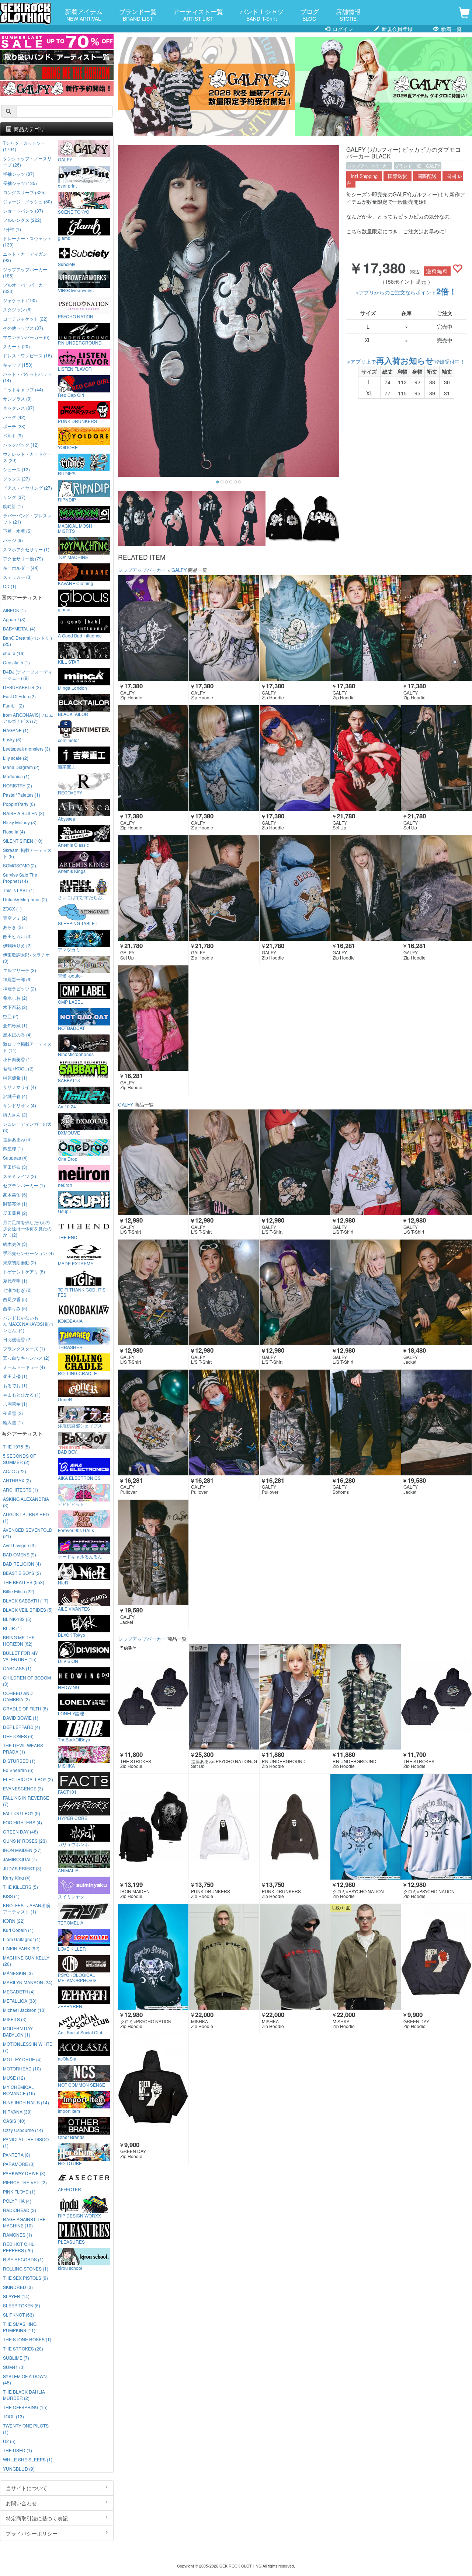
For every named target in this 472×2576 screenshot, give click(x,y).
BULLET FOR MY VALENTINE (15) (20, 1656)
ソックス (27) (16, 478)
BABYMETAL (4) (19, 628)
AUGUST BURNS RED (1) (26, 1517)
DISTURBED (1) (19, 1761)
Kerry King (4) (17, 1878)
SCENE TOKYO (74, 212)
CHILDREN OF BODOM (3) (27, 1681)
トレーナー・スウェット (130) (27, 241)
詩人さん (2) (15, 1114)
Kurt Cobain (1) (18, 1930)
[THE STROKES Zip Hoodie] (153, 1697)
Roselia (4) (14, 831)
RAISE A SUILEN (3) (24, 813)
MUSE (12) (14, 2078)
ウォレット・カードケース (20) (27, 457)
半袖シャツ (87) (19, 174)
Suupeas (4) (15, 1158)
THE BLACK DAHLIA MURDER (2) (24, 2395)
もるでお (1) (15, 1385)
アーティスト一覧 (198, 14)
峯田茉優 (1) (15, 1376)
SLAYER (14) (16, 2296)
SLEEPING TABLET (78, 923)
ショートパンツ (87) (23, 211)
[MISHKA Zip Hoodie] (224, 1957)
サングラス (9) (17, 399)
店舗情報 (348, 14)
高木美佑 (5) (15, 1194)
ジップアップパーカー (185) (25, 272)
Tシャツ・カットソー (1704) (24, 146)
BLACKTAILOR (73, 714)
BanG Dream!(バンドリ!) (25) (27, 641)
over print (67, 185)
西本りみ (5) (15, 1308)
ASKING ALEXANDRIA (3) (26, 1502)
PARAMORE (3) (19, 2164)
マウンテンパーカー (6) (26, 337)
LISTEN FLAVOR (75, 368)
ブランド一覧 (138, 14)
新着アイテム (84, 14)
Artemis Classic (73, 845)
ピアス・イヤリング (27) (27, 488)
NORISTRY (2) (18, 785)
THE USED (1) (18, 2450)
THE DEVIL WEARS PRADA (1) (23, 1748)
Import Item (69, 2111)
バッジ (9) (13, 540)
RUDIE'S (67, 473)
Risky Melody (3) (20, 822)
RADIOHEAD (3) (20, 2210)
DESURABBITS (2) (22, 687)
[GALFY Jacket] (436, 1292)
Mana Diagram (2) (21, 767)
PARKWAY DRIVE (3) (24, 2173)
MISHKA (66, 1765)
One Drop (68, 1158)
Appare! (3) (14, 619)
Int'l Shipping (364, 176)
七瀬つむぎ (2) (17, 1290)
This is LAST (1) (19, 890)
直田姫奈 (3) (15, 1167)
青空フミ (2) (15, 918)
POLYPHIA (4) (17, 2201)
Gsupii (64, 1211)
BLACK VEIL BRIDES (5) (28, 1610)
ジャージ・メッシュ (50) (27, 201)
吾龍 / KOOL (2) (18, 1068)
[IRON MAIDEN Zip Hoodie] (153, 1827)
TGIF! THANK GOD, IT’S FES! (82, 1292)
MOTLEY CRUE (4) (22, 2059)
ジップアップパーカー (369, 166)
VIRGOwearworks (76, 290)
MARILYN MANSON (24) (28, 1982)
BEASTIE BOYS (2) (22, 1573)
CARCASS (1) (17, 1668)
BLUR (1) (12, 1628)
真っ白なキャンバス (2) (26, 1358)
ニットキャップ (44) (23, 389)
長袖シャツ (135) (20, 183)
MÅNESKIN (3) (18, 1973)
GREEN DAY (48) (20, 1831)
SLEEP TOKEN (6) (22, 2305)
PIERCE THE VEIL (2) (25, 2182)
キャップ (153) (18, 365)
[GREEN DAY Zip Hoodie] (436, 1957)
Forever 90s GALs (76, 1530)
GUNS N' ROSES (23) (25, 1841)
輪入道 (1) (13, 1422)
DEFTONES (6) (18, 1736)
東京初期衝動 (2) (20, 1262)
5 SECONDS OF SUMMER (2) (19, 1459)
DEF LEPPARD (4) (22, 1727)
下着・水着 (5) (17, 531)
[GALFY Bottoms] (366, 1422)
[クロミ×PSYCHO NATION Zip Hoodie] (366, 1827)
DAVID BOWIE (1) (21, 1718)
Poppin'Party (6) (19, 804)
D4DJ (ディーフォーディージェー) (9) (28, 675)
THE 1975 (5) (16, 1446)
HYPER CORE (73, 1818)
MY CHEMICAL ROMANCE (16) (19, 2090)
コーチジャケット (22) (25, 319)
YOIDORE (68, 447)
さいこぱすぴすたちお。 (82, 897)
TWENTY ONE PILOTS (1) (26, 2429)
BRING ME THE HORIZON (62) (19, 1640)
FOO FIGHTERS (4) (22, 1822)
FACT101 (67, 1792)
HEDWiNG (69, 1687)
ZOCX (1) (12, 908)
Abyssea (67, 818)
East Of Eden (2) (19, 696)
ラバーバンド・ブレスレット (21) (27, 518)
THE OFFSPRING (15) (25, 2407)
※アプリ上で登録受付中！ (406, 361)
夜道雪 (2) (13, 1413)
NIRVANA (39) (17, 2112)
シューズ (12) (16, 469)
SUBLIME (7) (16, 2358)
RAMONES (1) (18, 2235)
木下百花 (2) (15, 1007)
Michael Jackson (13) (24, 2010)
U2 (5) (9, 2441)
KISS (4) (11, 1896)
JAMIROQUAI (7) (20, 1859)
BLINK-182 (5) (17, 1619)
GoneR (65, 1399)
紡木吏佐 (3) (15, 1244)
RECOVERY (70, 792)
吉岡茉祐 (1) (15, 1404)
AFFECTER (70, 2189)
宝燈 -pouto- (70, 975)
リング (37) (14, 497)
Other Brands (71, 2137)
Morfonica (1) (16, 776)
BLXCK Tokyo (72, 1635)
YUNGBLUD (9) (19, 2469)
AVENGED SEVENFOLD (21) (28, 1533)
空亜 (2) (11, 1016)
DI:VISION (68, 1661)
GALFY (433, 166)
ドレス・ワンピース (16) (27, 355)
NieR (63, 1582)
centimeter (68, 740)
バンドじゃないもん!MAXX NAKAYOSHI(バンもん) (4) (28, 1324)
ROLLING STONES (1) (26, 2269)
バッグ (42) (14, 417)
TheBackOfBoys (74, 1739)
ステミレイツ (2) (20, 1176)
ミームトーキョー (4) (24, 1367)
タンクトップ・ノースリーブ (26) (27, 161)
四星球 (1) (13, 1148)
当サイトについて (27, 2488)
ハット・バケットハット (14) (27, 377)
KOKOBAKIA (70, 1321)
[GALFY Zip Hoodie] (153, 628)
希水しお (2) (15, 998)
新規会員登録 (396, 29)
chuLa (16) (14, 653)
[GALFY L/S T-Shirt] (153, 1162)
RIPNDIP (67, 499)
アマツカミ (69, 949)
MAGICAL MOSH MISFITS (75, 528)
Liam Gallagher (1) (22, 1939)
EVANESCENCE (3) (23, 1788)
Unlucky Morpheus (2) (25, 899)
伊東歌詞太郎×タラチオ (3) (26, 958)
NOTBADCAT (71, 1028)
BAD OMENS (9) (20, 1554)
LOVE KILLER (72, 1948)
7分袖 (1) (12, 229)
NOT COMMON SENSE (81, 2084)
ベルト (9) (13, 435)
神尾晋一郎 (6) (17, 979)
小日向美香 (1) (17, 1059)
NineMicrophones (76, 1054)
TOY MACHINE (73, 557)
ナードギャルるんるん (80, 1556)
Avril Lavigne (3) (19, 1545)
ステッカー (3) (17, 577)
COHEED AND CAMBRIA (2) (18, 1696)
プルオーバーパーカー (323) (25, 288)
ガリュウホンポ (73, 1844)
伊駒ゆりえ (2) (17, 945)
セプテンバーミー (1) (24, 1185)
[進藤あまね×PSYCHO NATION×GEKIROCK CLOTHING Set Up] (224, 1697)
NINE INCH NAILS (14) (26, 2102)
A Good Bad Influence (80, 635)
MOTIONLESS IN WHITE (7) (28, 2047)
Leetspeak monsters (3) (27, 749)
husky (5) (12, 739)
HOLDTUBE (70, 2163)
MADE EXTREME (76, 1263)
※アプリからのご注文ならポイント (406, 292)
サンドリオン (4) (20, 1105)
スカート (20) (16, 346)
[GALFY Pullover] (153, 1422)
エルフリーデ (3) (20, 970)
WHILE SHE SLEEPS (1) (28, 2459)
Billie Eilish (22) (19, 1591)
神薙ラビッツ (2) (20, 988)
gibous (65, 609)
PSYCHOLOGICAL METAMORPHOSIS (77, 1977)
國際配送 (427, 176)
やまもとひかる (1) (22, 1394)
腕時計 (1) (13, 506)
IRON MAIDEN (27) (22, 1850)
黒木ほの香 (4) (17, 1034)
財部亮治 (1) (15, 1204)
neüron (65, 1185)
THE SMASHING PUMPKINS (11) (20, 2327)
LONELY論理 (71, 1713)
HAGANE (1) (16, 730)
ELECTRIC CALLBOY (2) (28, 1779)
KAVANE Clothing (76, 583)
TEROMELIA (71, 1922)
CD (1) (10, 586)
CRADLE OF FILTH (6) (25, 1708)
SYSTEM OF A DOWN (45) (25, 2379)
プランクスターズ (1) (24, 1348)
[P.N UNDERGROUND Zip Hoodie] (295, 1697)
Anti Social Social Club (81, 2032)
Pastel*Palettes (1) (22, 795)
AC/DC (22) (15, 1471)
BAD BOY (67, 1451)
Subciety (67, 264)
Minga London (72, 688)
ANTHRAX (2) (17, 1480)
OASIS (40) (14, 2121)
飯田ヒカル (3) (17, 936)
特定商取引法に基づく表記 (37, 2518)
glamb (64, 238)
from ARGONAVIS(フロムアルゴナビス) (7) (28, 718)
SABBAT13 (69, 1080)
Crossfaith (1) (16, 662)
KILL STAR (69, 661)
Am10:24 (67, 1106)
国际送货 (398, 176)
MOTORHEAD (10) (22, 2068)
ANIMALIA (68, 1870)
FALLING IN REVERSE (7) (26, 1801)
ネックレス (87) (19, 408)
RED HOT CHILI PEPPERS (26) (19, 2247)
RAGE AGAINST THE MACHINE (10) (24, 2222)
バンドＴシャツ (262, 14)
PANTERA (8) (17, 2155)
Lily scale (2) (16, 758)
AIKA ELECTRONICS (79, 1478)
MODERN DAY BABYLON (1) (18, 2031)
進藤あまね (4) (17, 1139)
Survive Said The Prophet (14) (20, 878)
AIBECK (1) (14, 610)
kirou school (70, 2268)
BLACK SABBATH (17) (26, 1600)
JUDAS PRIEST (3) (22, 1868)
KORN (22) (14, 1921)
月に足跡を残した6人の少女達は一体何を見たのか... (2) (27, 1228)
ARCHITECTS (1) (20, 1490)
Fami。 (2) (13, 705)
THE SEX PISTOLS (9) (25, 2278)
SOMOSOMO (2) (20, 865)
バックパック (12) (21, 445)
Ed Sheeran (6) (18, 1770)
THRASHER (70, 1347)
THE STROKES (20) (23, 2348)
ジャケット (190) (20, 300)
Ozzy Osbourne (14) (23, 2130)
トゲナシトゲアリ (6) (24, 1271)
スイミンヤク (71, 1896)
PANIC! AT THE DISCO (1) (26, 2142)
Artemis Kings (72, 871)
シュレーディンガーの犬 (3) (27, 1127)
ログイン (342, 29)
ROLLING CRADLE (77, 1373)
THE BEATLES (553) (24, 1582)
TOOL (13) (13, 2416)
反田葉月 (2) (15, 1213)
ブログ (310, 14)
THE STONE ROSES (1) (27, 2339)
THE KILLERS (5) (20, 1887)
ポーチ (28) (14, 426)
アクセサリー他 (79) (23, 558)
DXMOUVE (69, 1132)
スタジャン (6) (17, 309)
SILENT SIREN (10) (23, 841)
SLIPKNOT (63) (18, 2315)
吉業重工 (67, 766)
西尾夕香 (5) (15, 1299)
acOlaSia (67, 2058)
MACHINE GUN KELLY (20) (26, 1961)
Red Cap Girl (71, 395)
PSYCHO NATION (76, 316)
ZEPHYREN (70, 2006)
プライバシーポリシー (32, 2533)
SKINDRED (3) (18, 2287)
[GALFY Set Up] (366, 758)
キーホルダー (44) (21, 568)
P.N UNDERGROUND (80, 342)
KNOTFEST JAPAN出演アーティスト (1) (27, 1908)
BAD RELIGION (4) (22, 1564)
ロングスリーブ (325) (24, 192)
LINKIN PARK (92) (21, 1948)
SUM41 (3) (14, 2367)
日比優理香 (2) (17, 1339)
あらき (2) (13, 927)
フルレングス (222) (22, 220)
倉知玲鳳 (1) (15, 1025)
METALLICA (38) (20, 2001)
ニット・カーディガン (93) (25, 257)
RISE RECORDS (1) (23, 2259)
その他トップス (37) (23, 328)
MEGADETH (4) (19, 1991)
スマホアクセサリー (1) (26, 549)
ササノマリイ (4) (20, 1087)
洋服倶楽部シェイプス (80, 1425)
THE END (68, 1237)
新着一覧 (451, 29)
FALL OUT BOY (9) (22, 1813)
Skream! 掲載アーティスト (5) (27, 853)
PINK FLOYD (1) (19, 2191)
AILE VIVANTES (74, 1608)
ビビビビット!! (72, 1504)
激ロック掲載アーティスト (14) (27, 1047)
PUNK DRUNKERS (77, 421)
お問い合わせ (21, 2503)
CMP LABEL (70, 1002)
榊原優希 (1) (15, 1078)
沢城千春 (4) (15, 1096)
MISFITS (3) (15, 2019)
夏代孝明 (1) (15, 1281)
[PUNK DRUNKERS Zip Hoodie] (224, 1827)
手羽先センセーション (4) (28, 1253)
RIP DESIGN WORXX (79, 2215)
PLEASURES (71, 2241)
